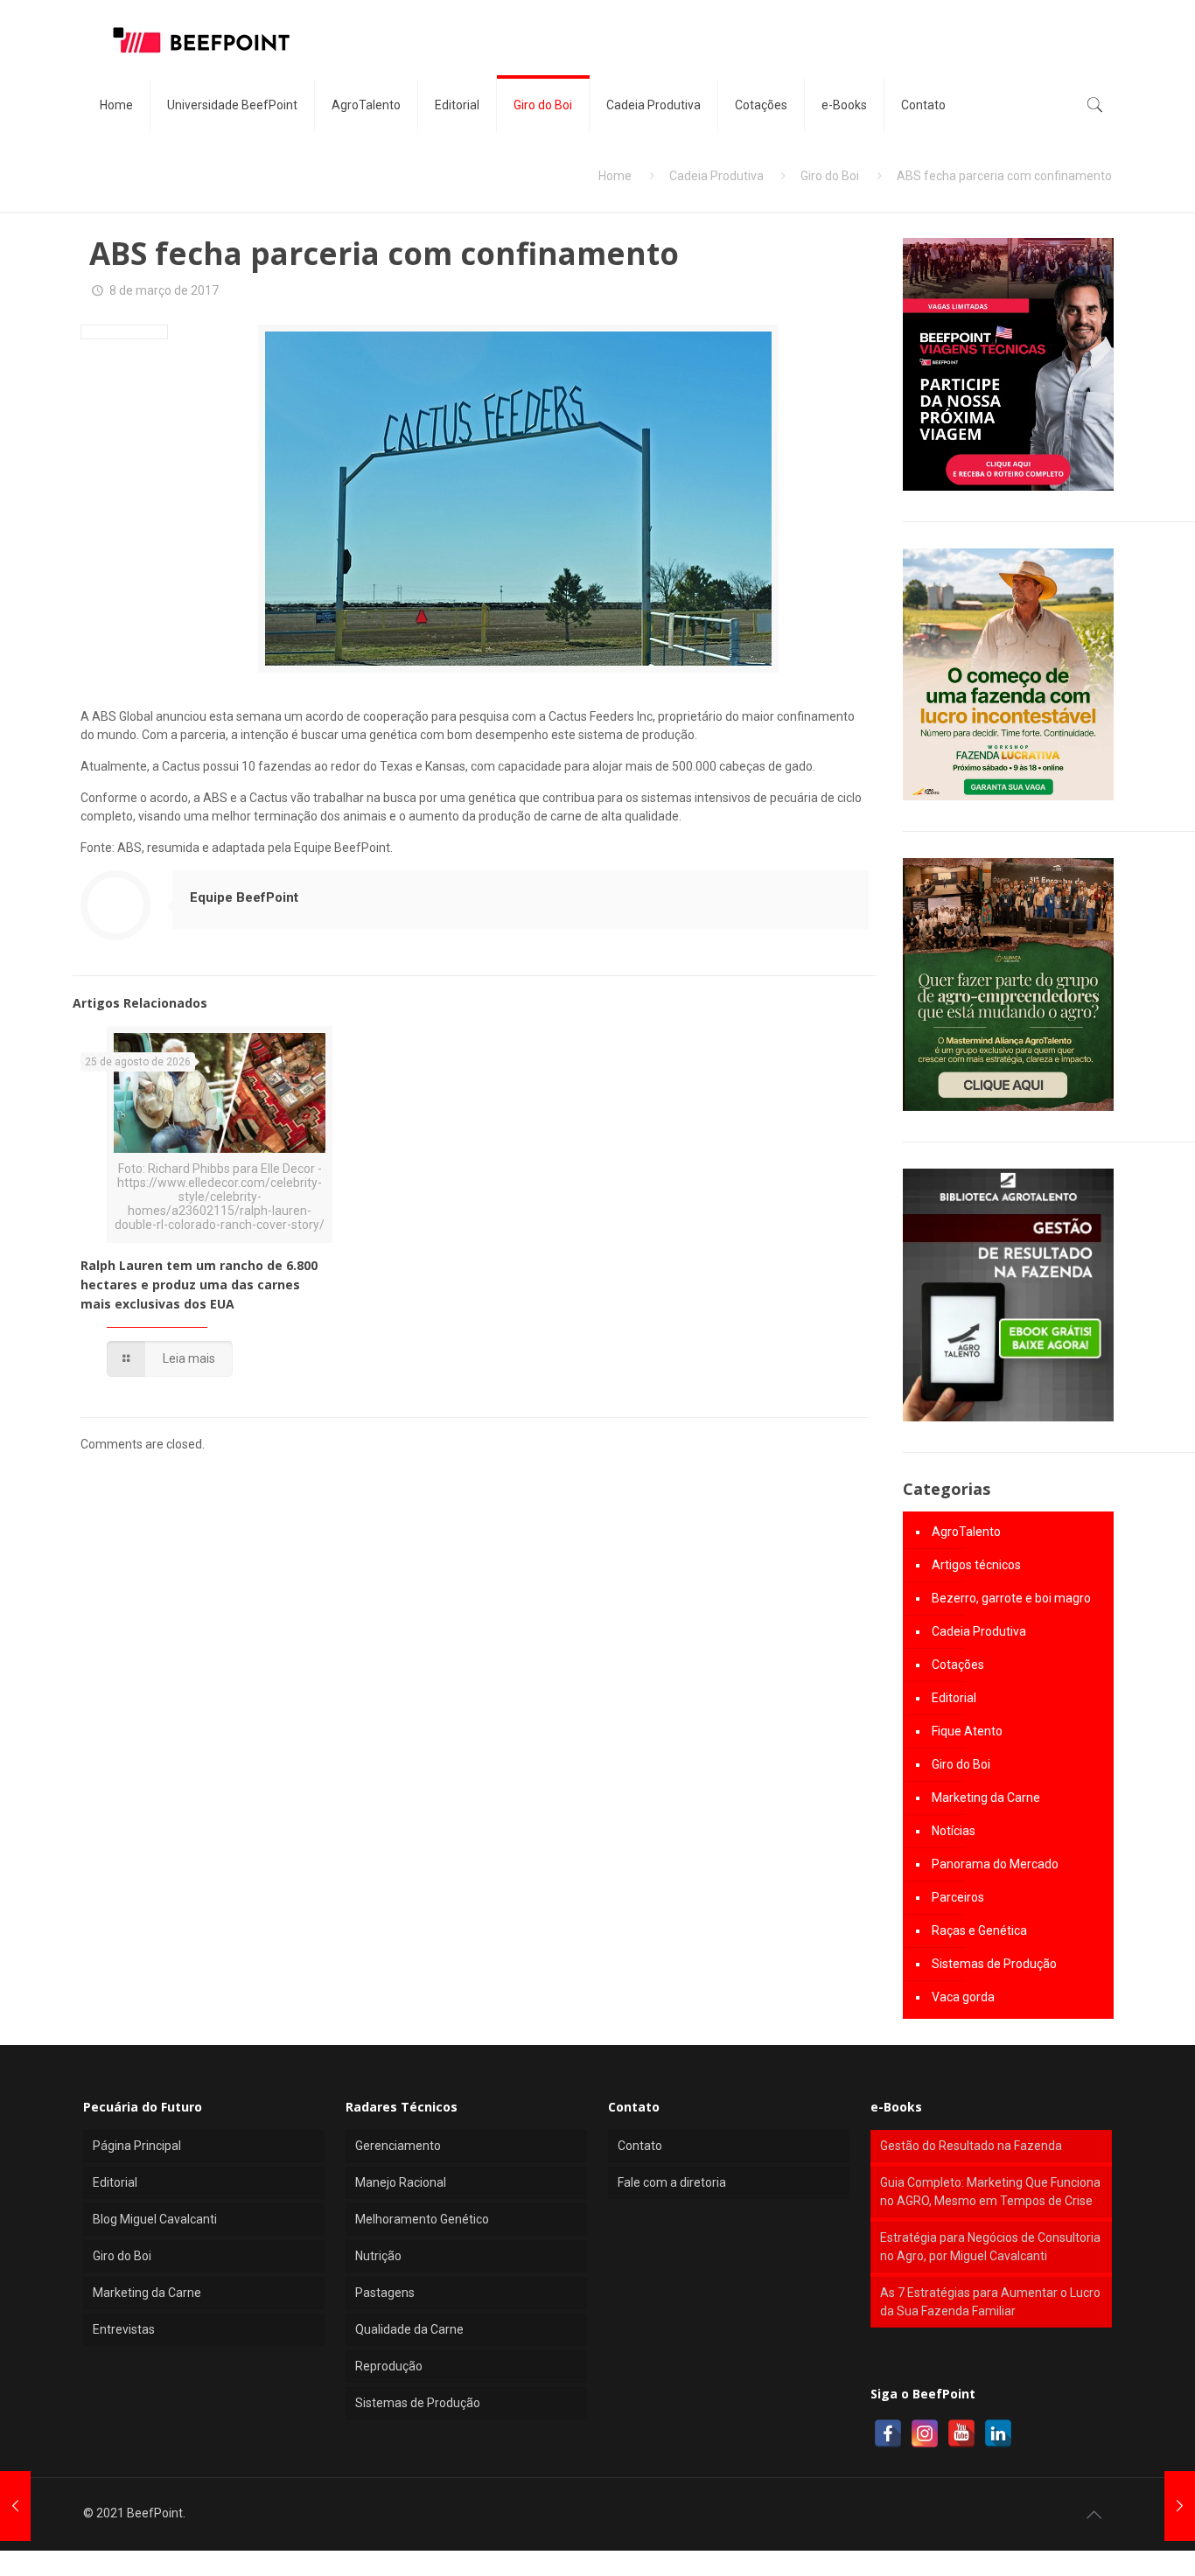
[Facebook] (888, 2433)
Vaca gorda (963, 1997)
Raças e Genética (979, 1930)
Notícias (954, 1831)
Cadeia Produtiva (716, 176)
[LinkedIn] (998, 2433)
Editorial (954, 1698)
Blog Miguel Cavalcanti (155, 2219)
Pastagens (385, 2293)
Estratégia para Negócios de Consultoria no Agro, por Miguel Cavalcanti (990, 2247)
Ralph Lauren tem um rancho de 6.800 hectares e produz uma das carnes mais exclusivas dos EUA (199, 1285)
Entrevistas (124, 2329)
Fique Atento (967, 1731)
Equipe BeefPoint (244, 897)
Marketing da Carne (986, 1798)
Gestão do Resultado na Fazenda (971, 2146)
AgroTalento (966, 1532)
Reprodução (389, 2366)
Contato (640, 2146)
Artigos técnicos (976, 1565)
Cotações (958, 1665)
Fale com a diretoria (672, 2182)
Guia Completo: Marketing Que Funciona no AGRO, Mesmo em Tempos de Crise (990, 2192)
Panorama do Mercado (995, 1864)
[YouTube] (961, 2433)
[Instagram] (925, 2433)
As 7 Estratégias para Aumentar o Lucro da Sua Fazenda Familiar (990, 2302)
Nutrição (378, 2256)
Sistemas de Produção (994, 1964)
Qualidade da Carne (409, 2329)
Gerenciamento (398, 2146)
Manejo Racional (401, 2182)
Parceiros (958, 1897)
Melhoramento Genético (422, 2219)
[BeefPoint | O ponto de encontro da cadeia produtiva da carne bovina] (200, 39)
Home (615, 176)
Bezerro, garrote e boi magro (1011, 1598)
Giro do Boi (830, 176)
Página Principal (137, 2146)
